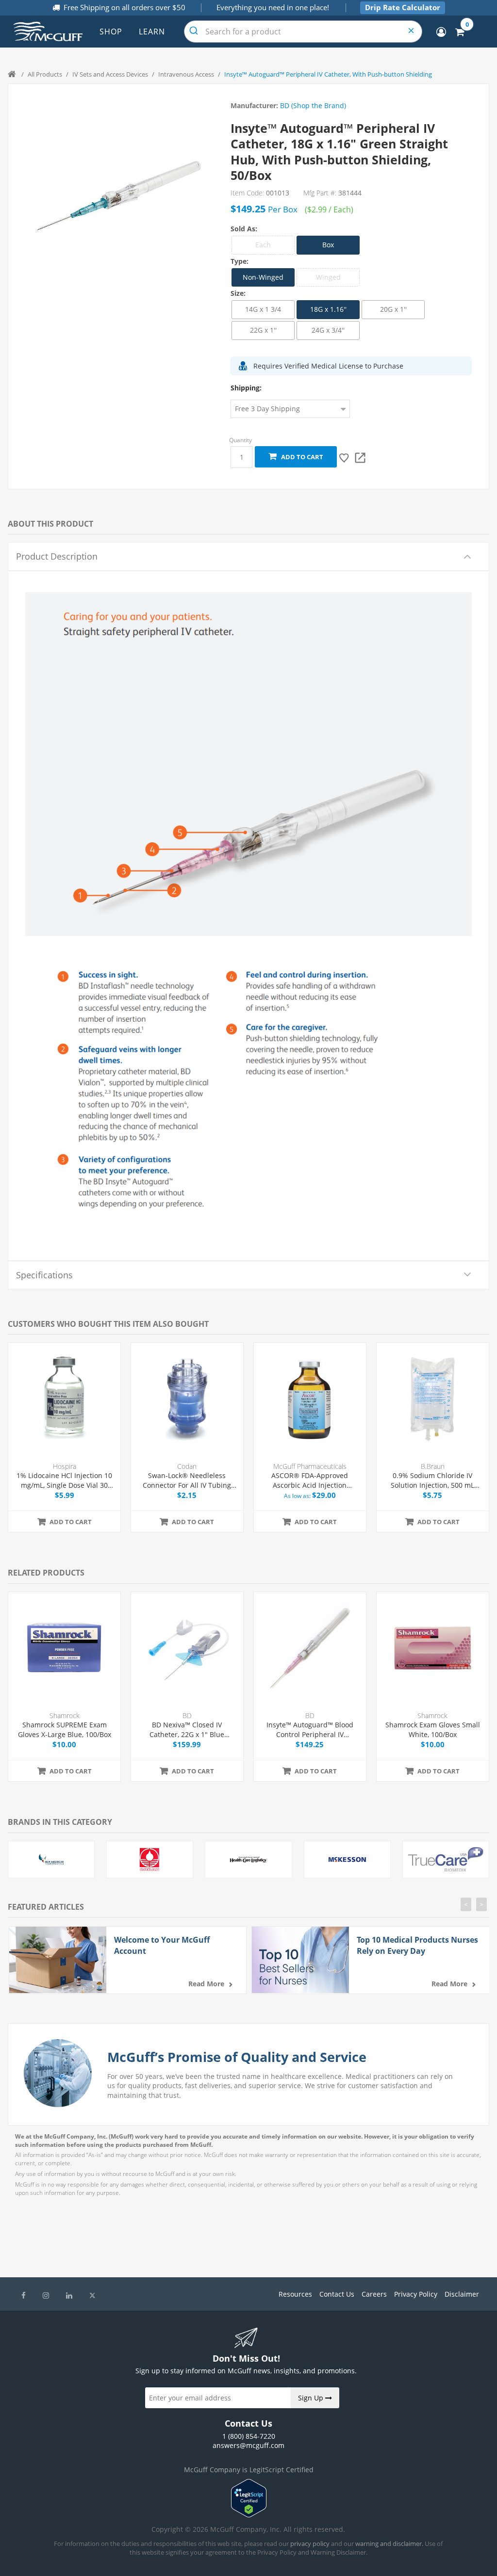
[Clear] (411, 32)
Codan (187, 1466)
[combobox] (303, 32)
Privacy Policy (416, 2294)
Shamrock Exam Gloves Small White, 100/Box (433, 1730)
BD (187, 1715)
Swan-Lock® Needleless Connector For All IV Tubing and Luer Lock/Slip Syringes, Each (187, 1480)
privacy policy (310, 2544)
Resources (295, 2294)
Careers (374, 2294)
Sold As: (244, 229)
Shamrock (65, 1715)
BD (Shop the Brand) (313, 105)
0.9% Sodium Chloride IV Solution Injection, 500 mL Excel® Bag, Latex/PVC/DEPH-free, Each (433, 1480)
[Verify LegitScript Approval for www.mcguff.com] (249, 2515)
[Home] (13, 74)
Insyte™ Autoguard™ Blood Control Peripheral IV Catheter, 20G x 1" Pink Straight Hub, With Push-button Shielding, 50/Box (310, 1730)
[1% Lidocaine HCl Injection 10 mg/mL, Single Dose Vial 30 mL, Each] (64, 1399)
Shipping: (246, 388)
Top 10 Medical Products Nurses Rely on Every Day (417, 1945)
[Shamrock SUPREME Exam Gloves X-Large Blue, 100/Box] (64, 1648)
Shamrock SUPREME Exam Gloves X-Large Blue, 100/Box (65, 1730)
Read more (206, 1984)
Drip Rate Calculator (403, 7)
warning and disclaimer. (389, 2544)
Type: (240, 261)
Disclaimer (462, 2294)
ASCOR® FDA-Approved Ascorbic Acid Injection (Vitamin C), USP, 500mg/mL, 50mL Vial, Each (310, 1480)
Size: (238, 293)
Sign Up (312, 2398)
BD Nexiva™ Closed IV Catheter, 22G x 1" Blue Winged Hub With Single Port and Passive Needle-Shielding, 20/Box (187, 1730)
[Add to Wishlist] (345, 458)
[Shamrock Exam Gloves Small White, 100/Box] (433, 1648)
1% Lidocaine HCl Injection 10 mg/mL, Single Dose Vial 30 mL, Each (64, 1480)
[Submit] (195, 32)
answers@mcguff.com (248, 2445)
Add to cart (301, 457)
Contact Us (337, 2294)
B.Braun (433, 1466)
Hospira (65, 1466)
